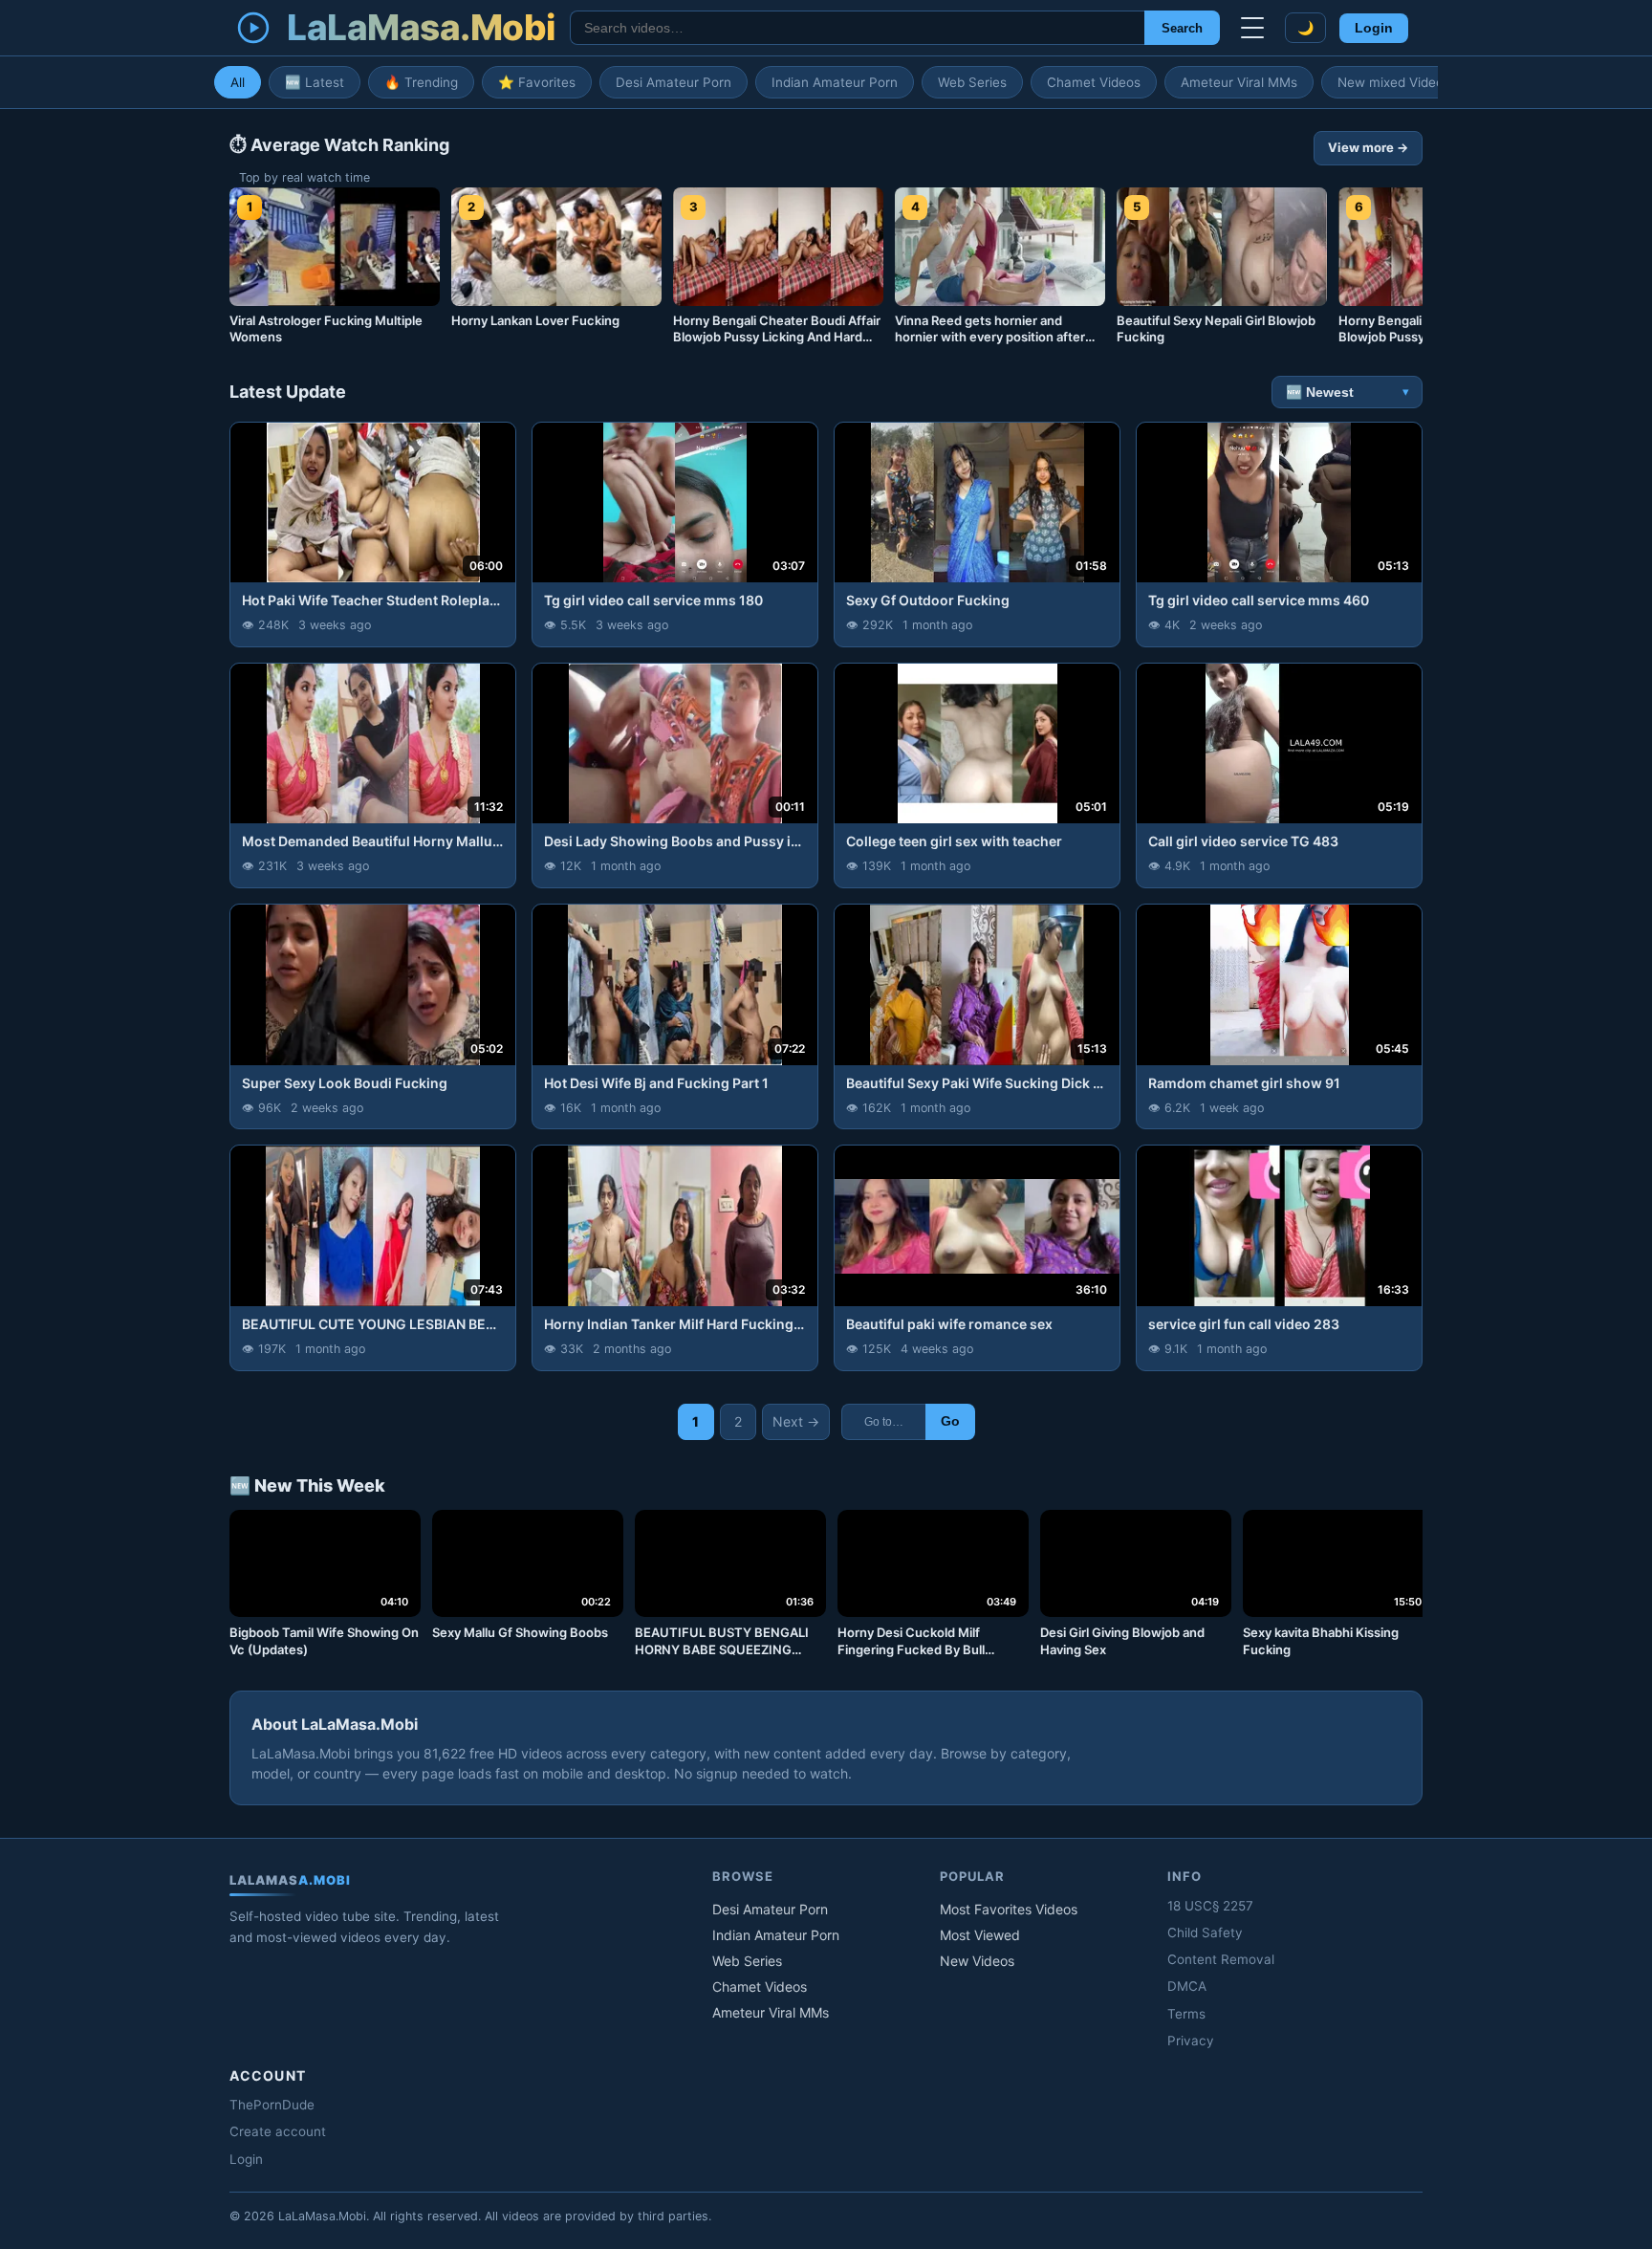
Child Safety (1205, 1932)
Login (1374, 28)
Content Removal (1221, 1959)
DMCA (1187, 1986)
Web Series (972, 82)
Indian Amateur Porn (835, 82)
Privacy (1191, 2041)
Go (950, 1421)
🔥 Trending (421, 82)
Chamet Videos (1094, 82)
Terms (1186, 2014)
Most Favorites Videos (1009, 1909)
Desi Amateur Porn (674, 82)
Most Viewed (980, 1935)
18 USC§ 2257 (1210, 1906)
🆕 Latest (315, 82)
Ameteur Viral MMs (1239, 82)
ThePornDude (272, 2105)
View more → (1368, 147)
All (238, 82)
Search (1182, 28)
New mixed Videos (1394, 82)
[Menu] (1252, 28)
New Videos (977, 1961)
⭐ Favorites (537, 82)
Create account (278, 2131)
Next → (796, 1421)
